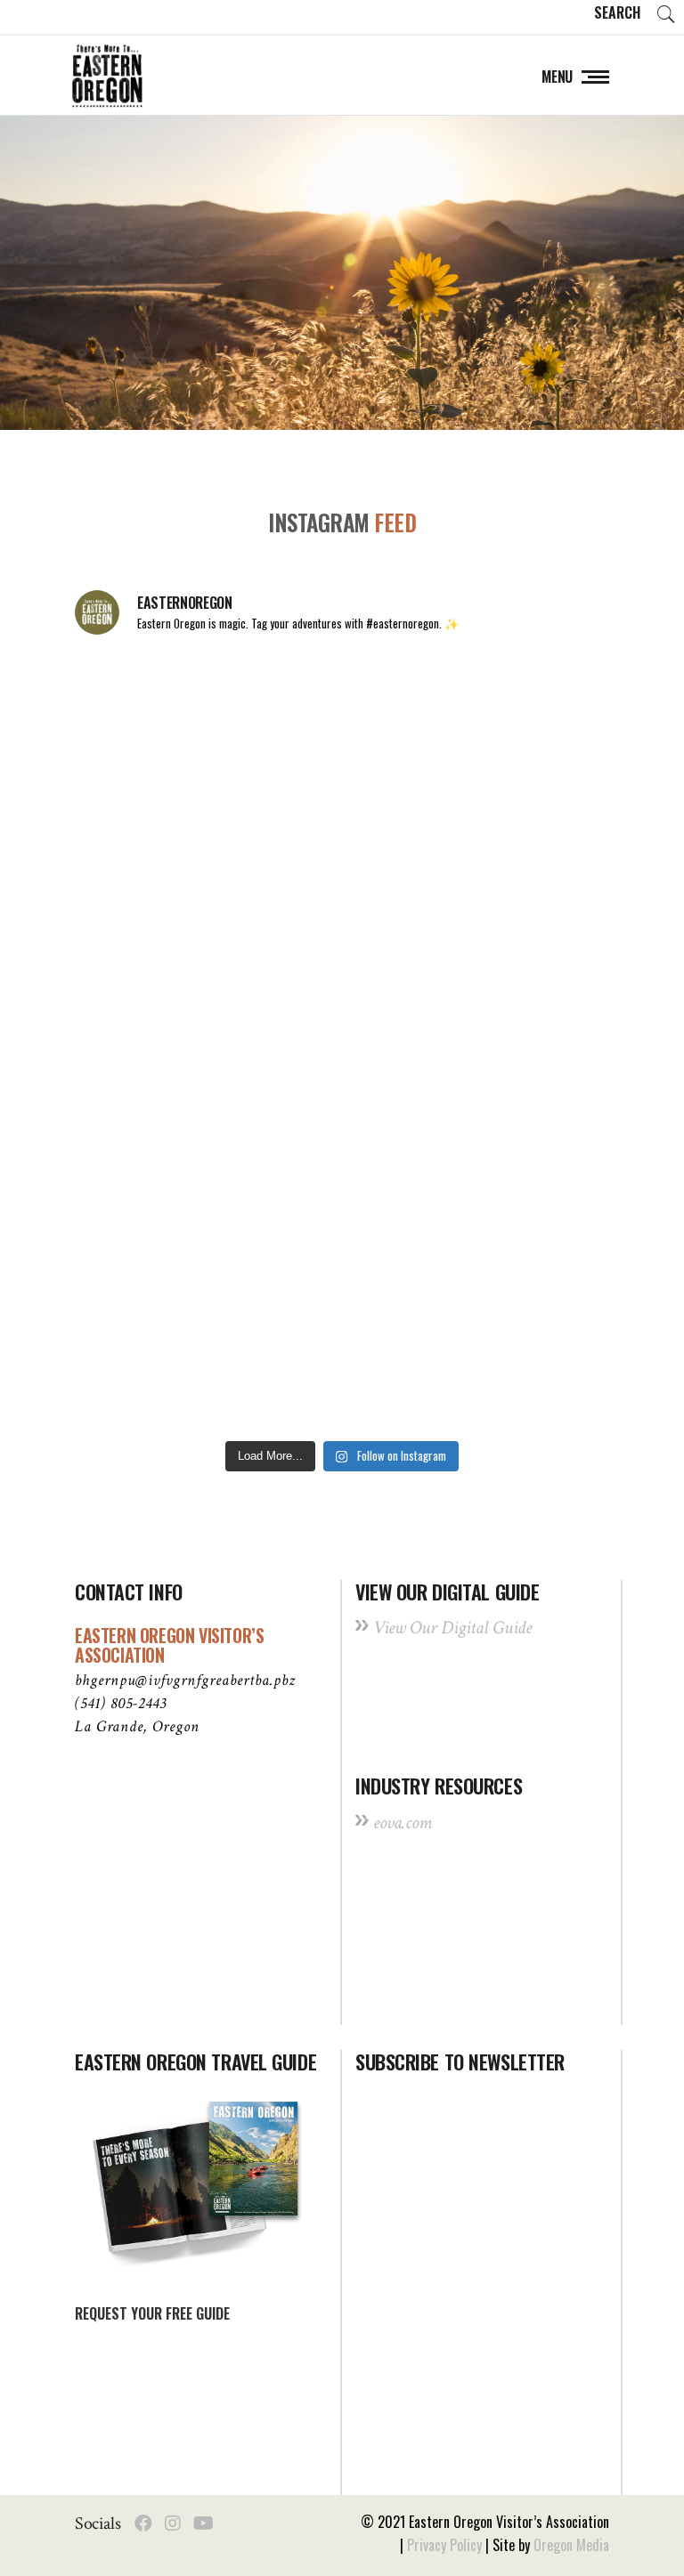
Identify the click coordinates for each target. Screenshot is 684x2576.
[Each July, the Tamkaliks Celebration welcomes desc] (206, 1041)
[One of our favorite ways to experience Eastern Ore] (478, 885)
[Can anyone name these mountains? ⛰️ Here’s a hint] (478, 1041)
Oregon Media (571, 2545)
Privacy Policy (444, 2545)
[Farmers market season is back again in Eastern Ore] (206, 1353)
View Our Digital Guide (452, 1628)
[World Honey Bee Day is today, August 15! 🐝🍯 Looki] (206, 729)
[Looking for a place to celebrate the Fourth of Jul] (478, 1197)
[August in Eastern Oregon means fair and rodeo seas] (206, 885)
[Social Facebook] (143, 2523)
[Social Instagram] (173, 2523)
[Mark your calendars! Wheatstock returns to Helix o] (478, 729)
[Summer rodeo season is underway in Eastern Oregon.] (206, 1197)
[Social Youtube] (204, 2523)
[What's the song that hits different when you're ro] (478, 1353)
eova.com (403, 1823)
